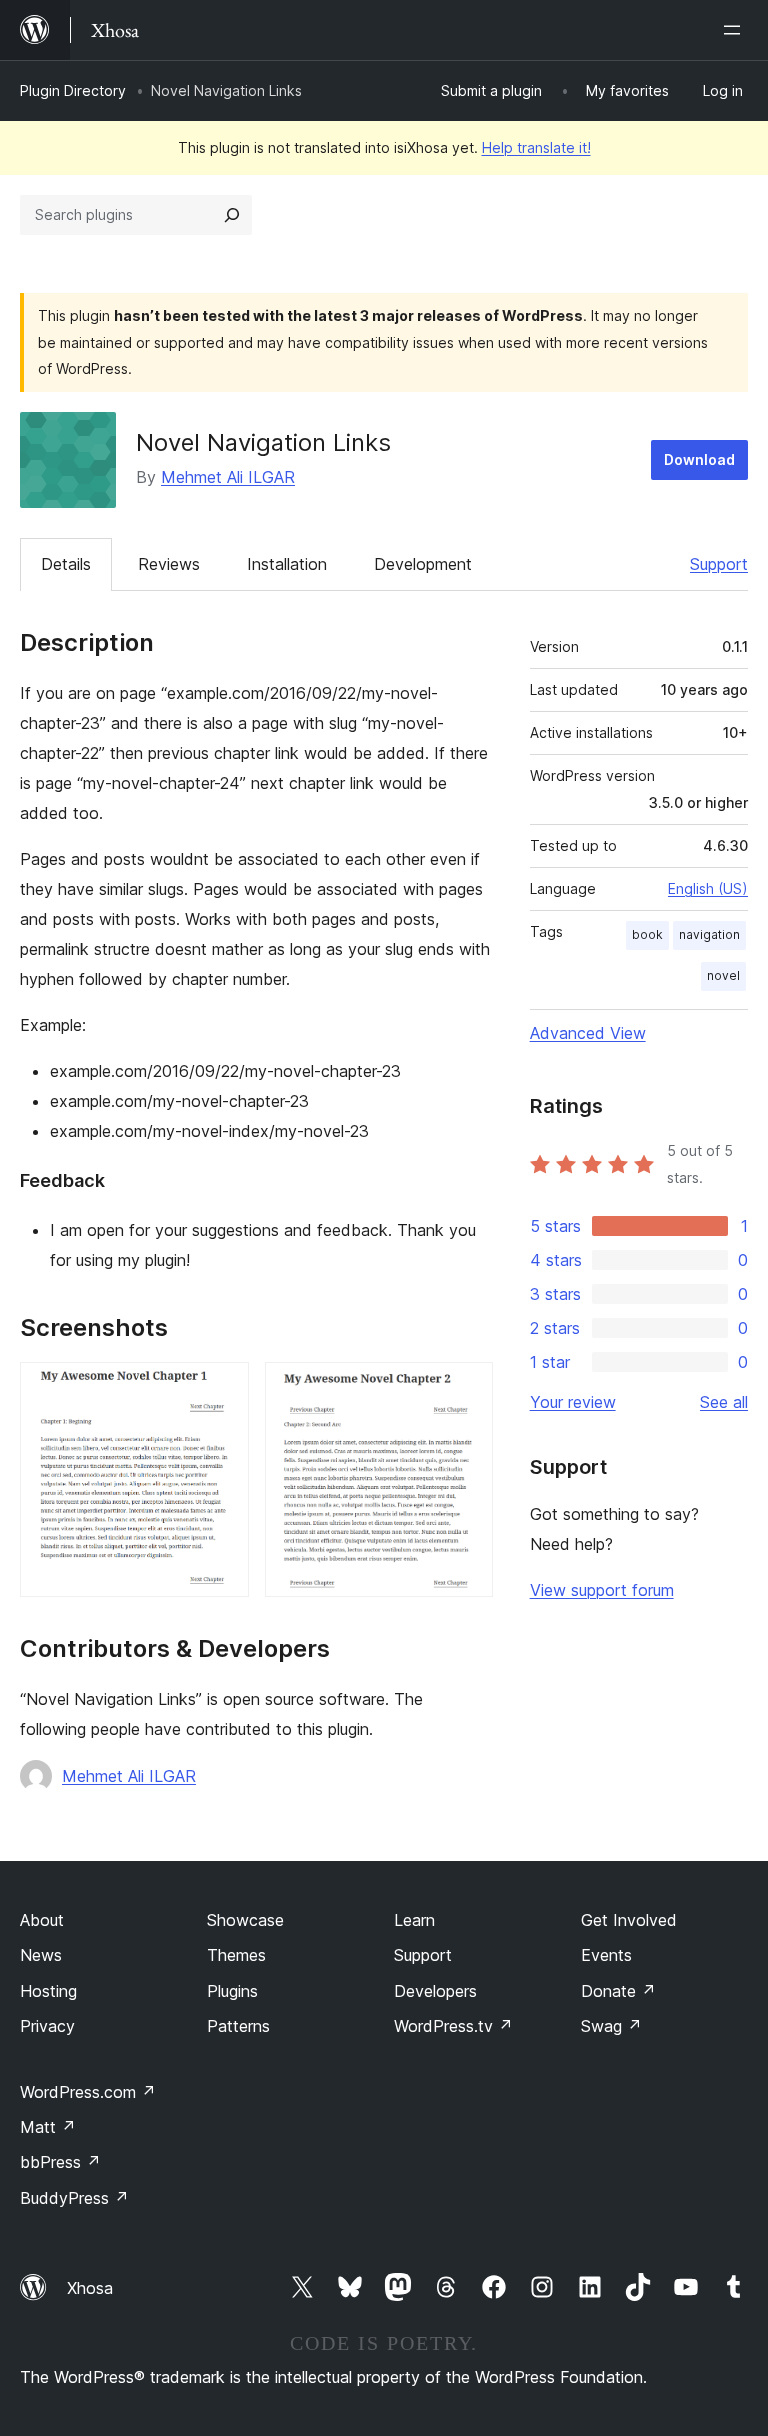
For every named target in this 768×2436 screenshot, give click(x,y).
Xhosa (90, 2288)
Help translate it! (536, 147)
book (647, 934)
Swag (611, 2026)
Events (606, 1955)
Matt (48, 2127)
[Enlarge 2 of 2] (466, 1389)
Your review (573, 1402)
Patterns (238, 2026)
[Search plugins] (232, 215)
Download (699, 459)
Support (719, 564)
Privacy (47, 2026)
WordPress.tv (453, 2026)
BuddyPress (74, 2198)
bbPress (60, 2162)
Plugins (232, 1991)
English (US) (708, 888)
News (41, 1955)
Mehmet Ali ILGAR (228, 477)
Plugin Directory (73, 90)
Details (66, 564)
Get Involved (629, 1920)
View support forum (602, 1590)
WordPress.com (88, 2092)
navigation (709, 934)
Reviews (169, 564)
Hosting (48, 1991)
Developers (435, 1991)
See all (724, 1402)
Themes (236, 1955)
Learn (414, 1920)
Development (423, 564)
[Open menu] (736, 30)
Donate (618, 1991)
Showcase (245, 1920)
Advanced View (588, 1033)
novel (723, 975)
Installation (287, 564)
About (42, 1920)
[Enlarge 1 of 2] (222, 1389)
